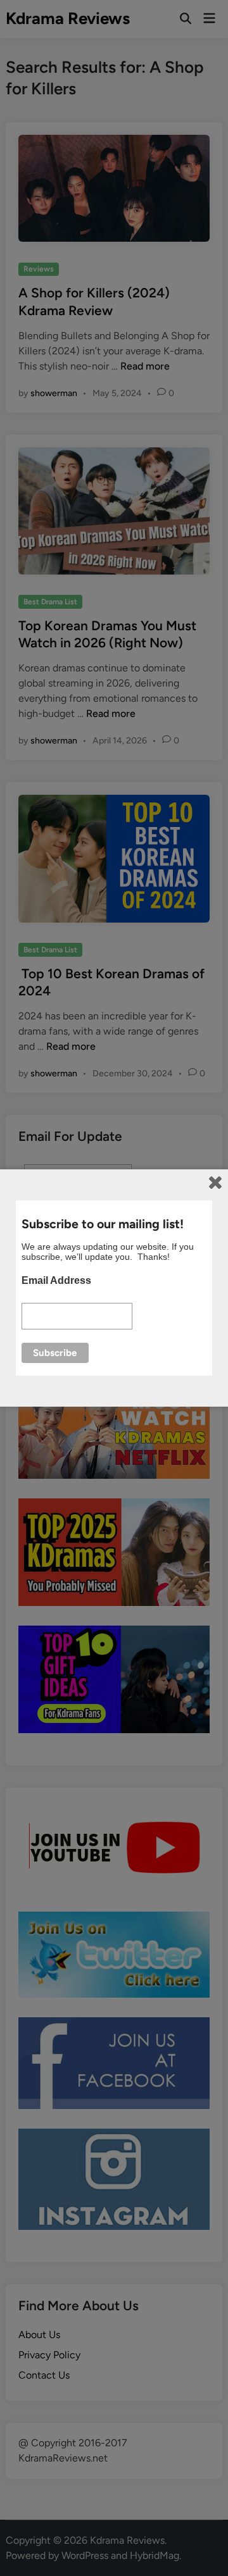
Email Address (56, 1280)
